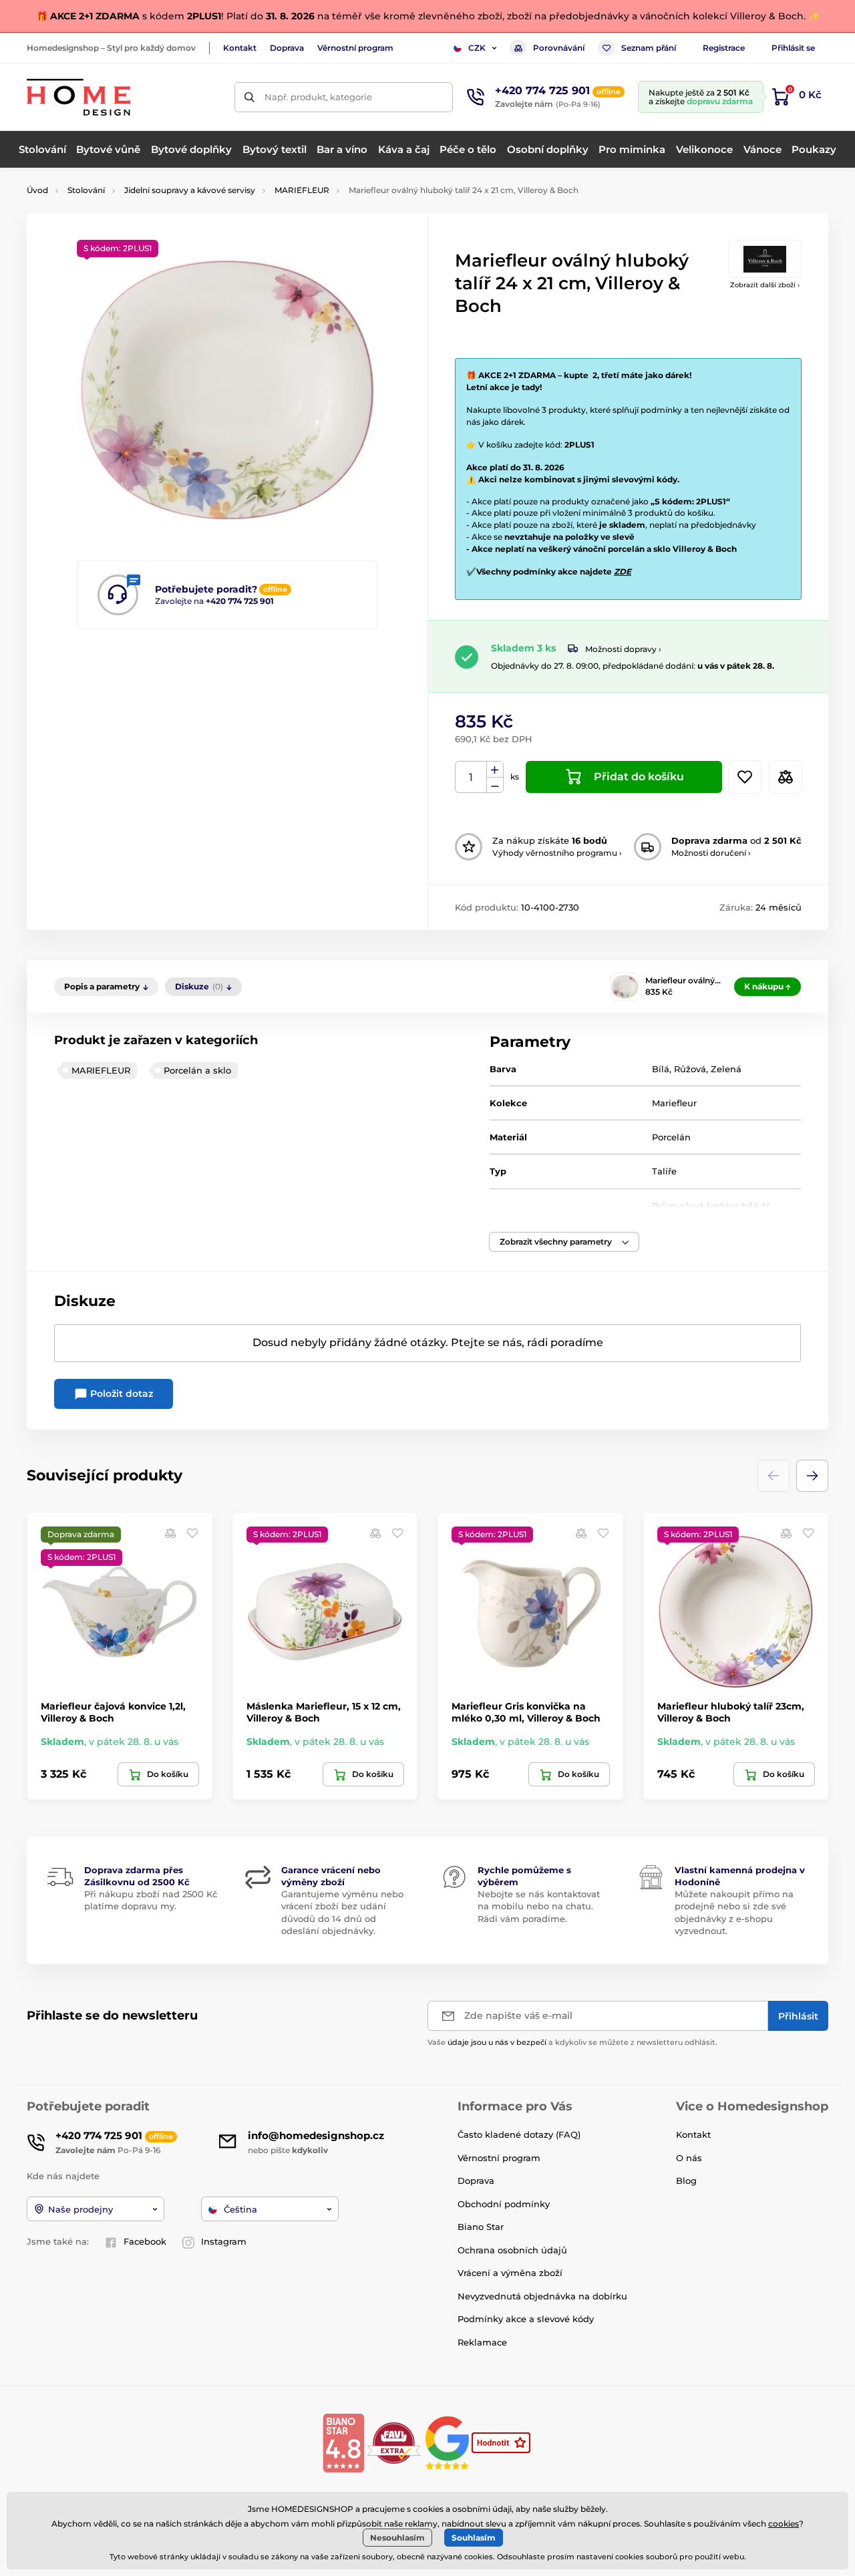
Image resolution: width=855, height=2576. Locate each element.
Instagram (224, 2241)
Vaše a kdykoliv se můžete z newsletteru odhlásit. (572, 2042)
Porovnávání (559, 48)
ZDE (623, 572)
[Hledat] (249, 97)
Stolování (86, 190)
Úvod (37, 190)
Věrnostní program (355, 48)
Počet (471, 777)
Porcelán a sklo (197, 1070)
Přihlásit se (793, 48)
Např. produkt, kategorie (318, 97)
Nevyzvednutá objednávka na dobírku (542, 2296)
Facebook (145, 2241)
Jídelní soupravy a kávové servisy (190, 190)
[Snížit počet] (495, 785)
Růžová (690, 1069)
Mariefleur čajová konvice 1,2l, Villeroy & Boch (113, 1712)
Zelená (726, 1069)
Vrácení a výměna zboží (510, 2273)
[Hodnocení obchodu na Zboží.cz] (502, 2442)
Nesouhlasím (397, 2538)
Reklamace (482, 2342)
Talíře (664, 1171)
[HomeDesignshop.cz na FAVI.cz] (394, 2442)
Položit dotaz (120, 1394)
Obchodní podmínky (504, 2204)
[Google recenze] (449, 2442)
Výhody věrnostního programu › (557, 853)
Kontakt (240, 48)
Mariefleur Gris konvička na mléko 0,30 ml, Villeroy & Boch (526, 1712)
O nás (689, 2158)
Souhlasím (474, 2538)
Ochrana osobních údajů (512, 2250)
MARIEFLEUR (302, 190)
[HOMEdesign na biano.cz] (343, 2442)
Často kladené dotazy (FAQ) (519, 2134)
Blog (686, 2181)
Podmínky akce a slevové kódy (526, 2319)
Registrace (724, 48)
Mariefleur (674, 1103)
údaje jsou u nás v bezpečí (497, 2042)
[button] (564, 1242)
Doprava (287, 48)
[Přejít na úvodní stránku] (78, 97)
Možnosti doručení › (711, 853)
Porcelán (671, 1137)
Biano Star (481, 2227)
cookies (784, 2524)
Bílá (661, 1069)
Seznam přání (649, 48)
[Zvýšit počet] (495, 770)
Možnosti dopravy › (623, 649)
